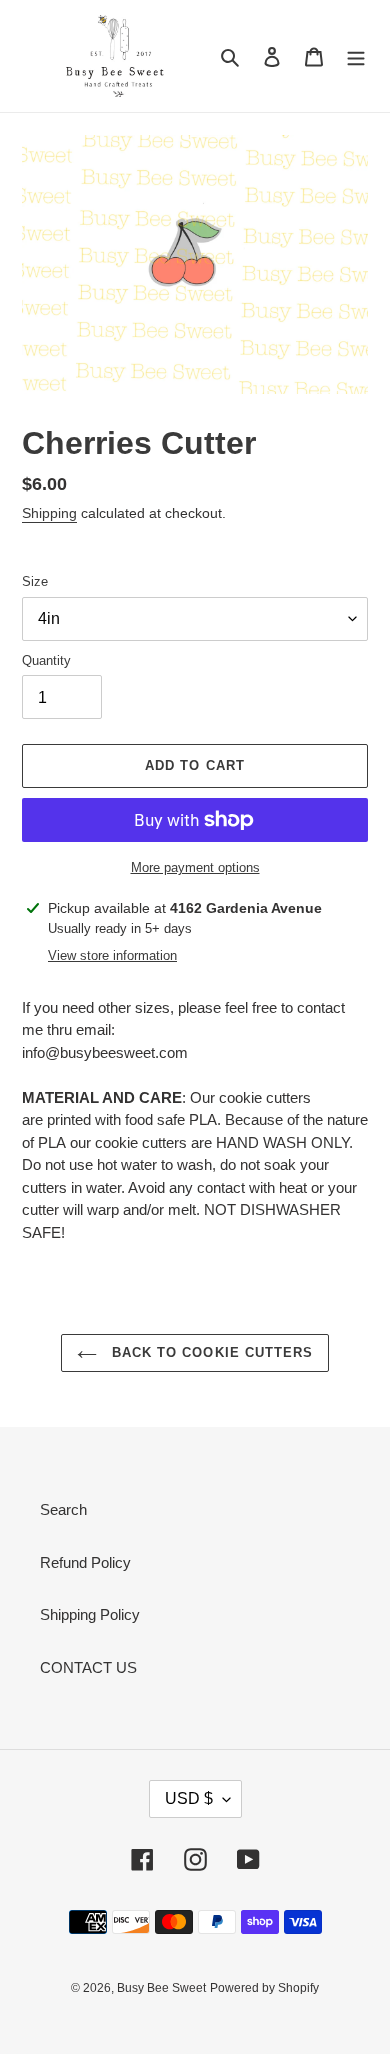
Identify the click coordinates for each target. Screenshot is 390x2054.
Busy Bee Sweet (161, 1988)
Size (35, 581)
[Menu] (356, 56)
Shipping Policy (90, 1614)
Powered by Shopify (264, 1988)
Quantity (46, 660)
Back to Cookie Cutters (210, 1352)
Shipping (49, 513)
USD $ (189, 1798)
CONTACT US (88, 1667)
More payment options (195, 867)
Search (63, 1509)
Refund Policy (85, 1562)
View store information (112, 955)
